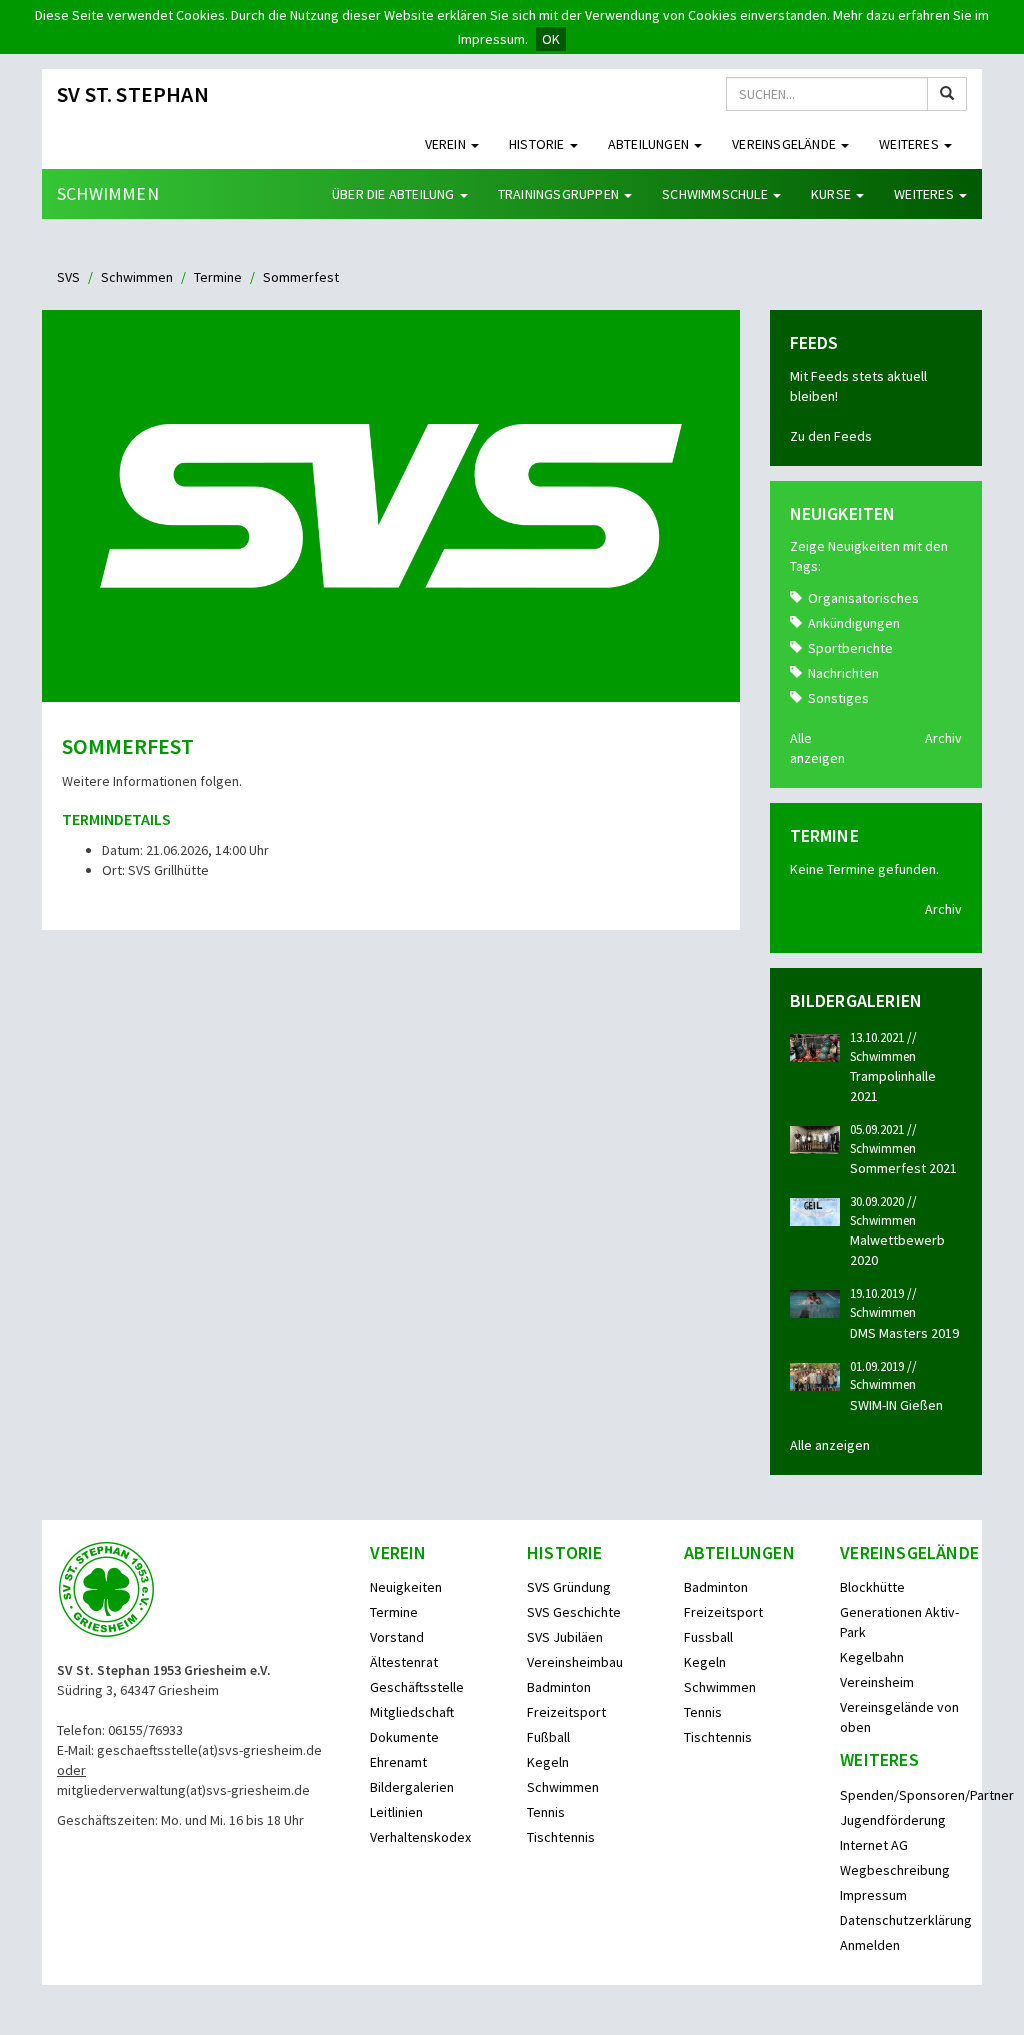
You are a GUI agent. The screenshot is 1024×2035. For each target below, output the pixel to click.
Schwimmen (108, 193)
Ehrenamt (398, 1762)
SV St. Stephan (133, 94)
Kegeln (548, 1762)
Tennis (546, 1812)
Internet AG (874, 1845)
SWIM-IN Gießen (896, 1405)
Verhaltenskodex (420, 1837)
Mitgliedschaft (412, 1712)
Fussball (708, 1637)
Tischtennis (561, 1837)
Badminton (559, 1687)
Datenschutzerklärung (906, 1920)
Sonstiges (838, 698)
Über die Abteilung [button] (395, 194)
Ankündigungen (854, 623)
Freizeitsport (566, 1712)
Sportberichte (850, 648)
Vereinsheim (877, 1682)
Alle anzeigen (830, 1445)
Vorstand (397, 1637)
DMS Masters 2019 (904, 1333)
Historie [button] (538, 144)
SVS (68, 277)
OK (551, 39)
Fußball (548, 1737)
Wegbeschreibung (895, 1870)
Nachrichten (843, 673)
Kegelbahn (872, 1657)
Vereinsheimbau (575, 1662)
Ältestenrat (404, 1662)
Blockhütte (872, 1587)
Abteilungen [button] (650, 144)
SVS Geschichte (574, 1612)
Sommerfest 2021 (903, 1168)
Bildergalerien (412, 1787)
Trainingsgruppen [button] (560, 194)
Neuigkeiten (406, 1587)
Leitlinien (396, 1812)
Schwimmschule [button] (716, 194)
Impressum (873, 1895)
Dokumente (404, 1737)
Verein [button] (447, 144)
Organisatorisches (863, 598)
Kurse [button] (832, 194)
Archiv (943, 738)
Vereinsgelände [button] (785, 144)
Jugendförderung (893, 1820)
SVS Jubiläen (565, 1637)
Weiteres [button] (910, 144)
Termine (218, 277)
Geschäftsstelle (417, 1687)
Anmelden (870, 1945)
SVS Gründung (569, 1587)
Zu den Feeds (831, 436)
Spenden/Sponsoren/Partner (927, 1795)
